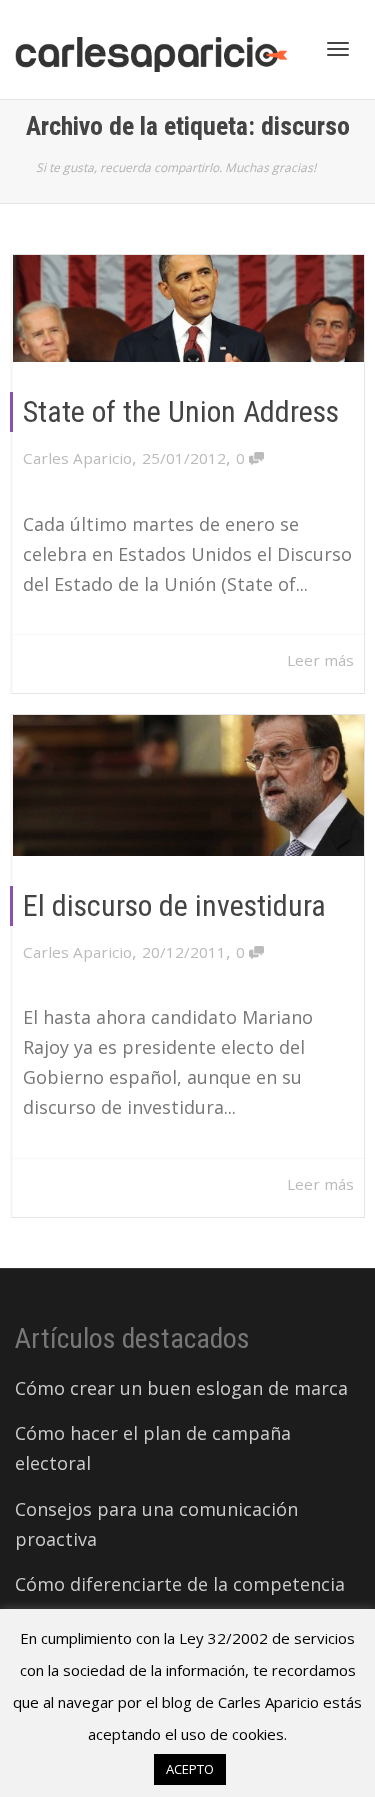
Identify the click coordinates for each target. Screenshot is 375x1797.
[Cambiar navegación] (338, 49)
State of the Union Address (181, 411)
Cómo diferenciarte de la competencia (180, 1584)
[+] (188, 308)
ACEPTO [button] (190, 1769)
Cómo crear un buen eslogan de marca (181, 1388)
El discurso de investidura (174, 905)
